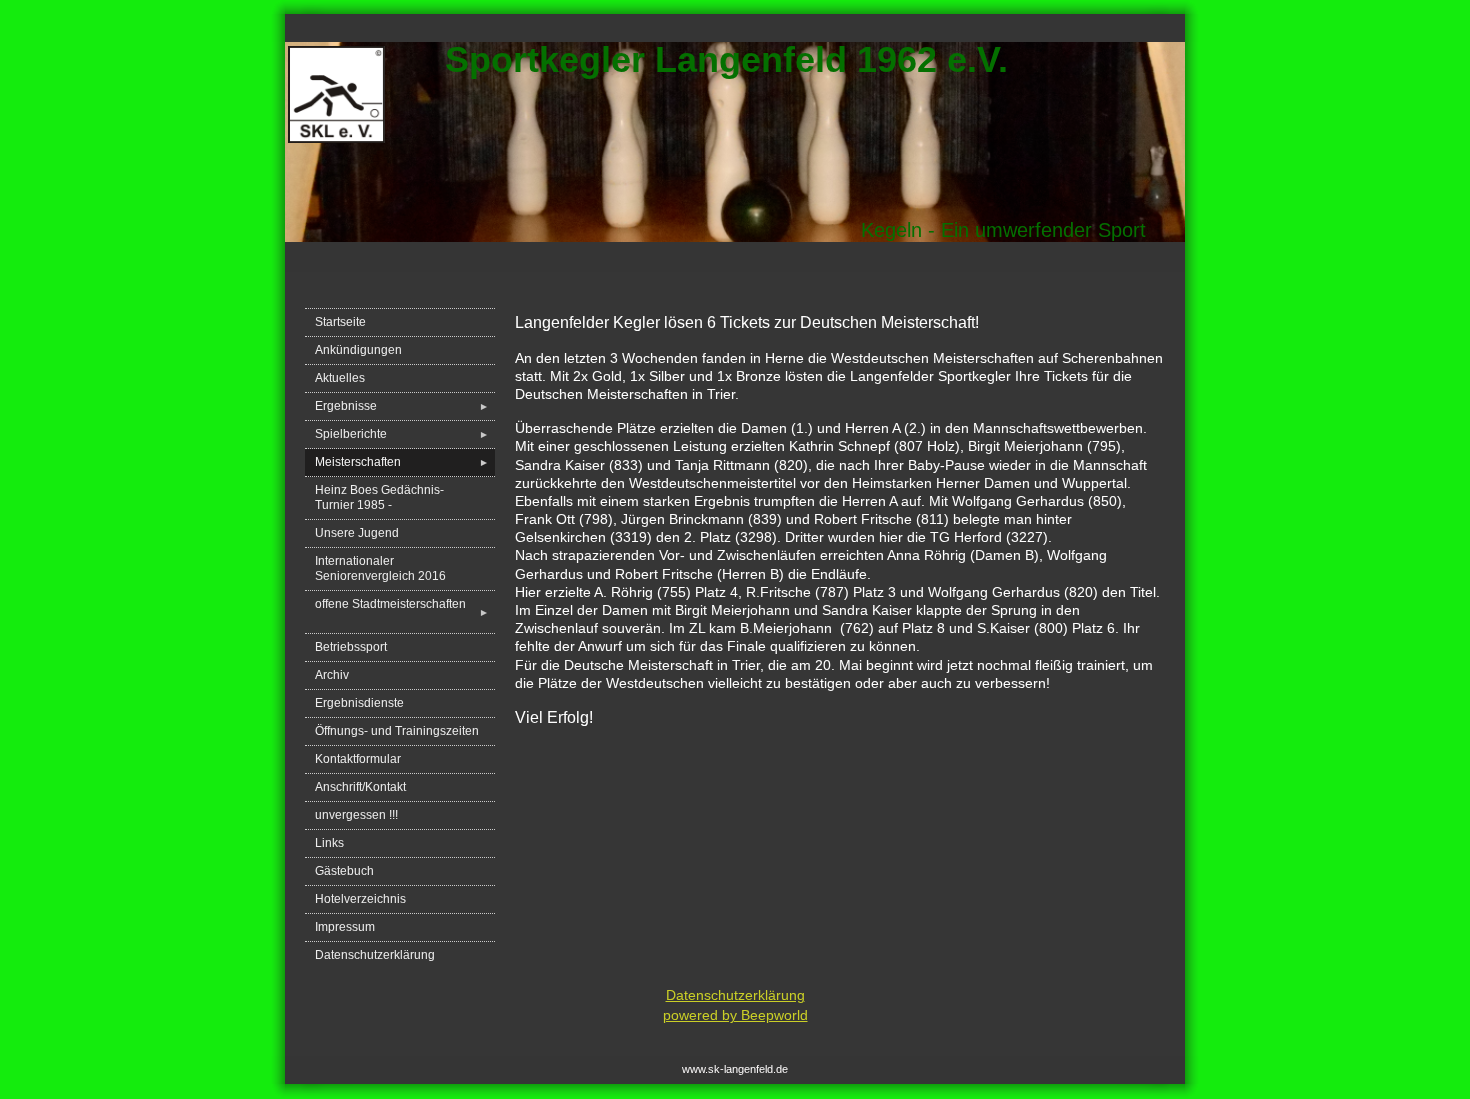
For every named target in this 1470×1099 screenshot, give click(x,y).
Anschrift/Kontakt (360, 787)
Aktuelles (340, 378)
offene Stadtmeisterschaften (402, 611)
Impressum (345, 927)
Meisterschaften (402, 462)
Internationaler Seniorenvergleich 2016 (380, 568)
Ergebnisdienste (359, 703)
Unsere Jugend (357, 533)
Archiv (332, 675)
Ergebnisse (402, 406)
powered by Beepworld (735, 1015)
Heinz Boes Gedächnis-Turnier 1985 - (379, 497)
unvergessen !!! (356, 815)
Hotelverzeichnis (360, 899)
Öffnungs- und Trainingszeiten (397, 731)
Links (329, 843)
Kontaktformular (358, 759)
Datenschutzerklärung (375, 955)
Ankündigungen (358, 350)
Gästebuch (344, 871)
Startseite (340, 322)
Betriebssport (351, 647)
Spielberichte (402, 434)
